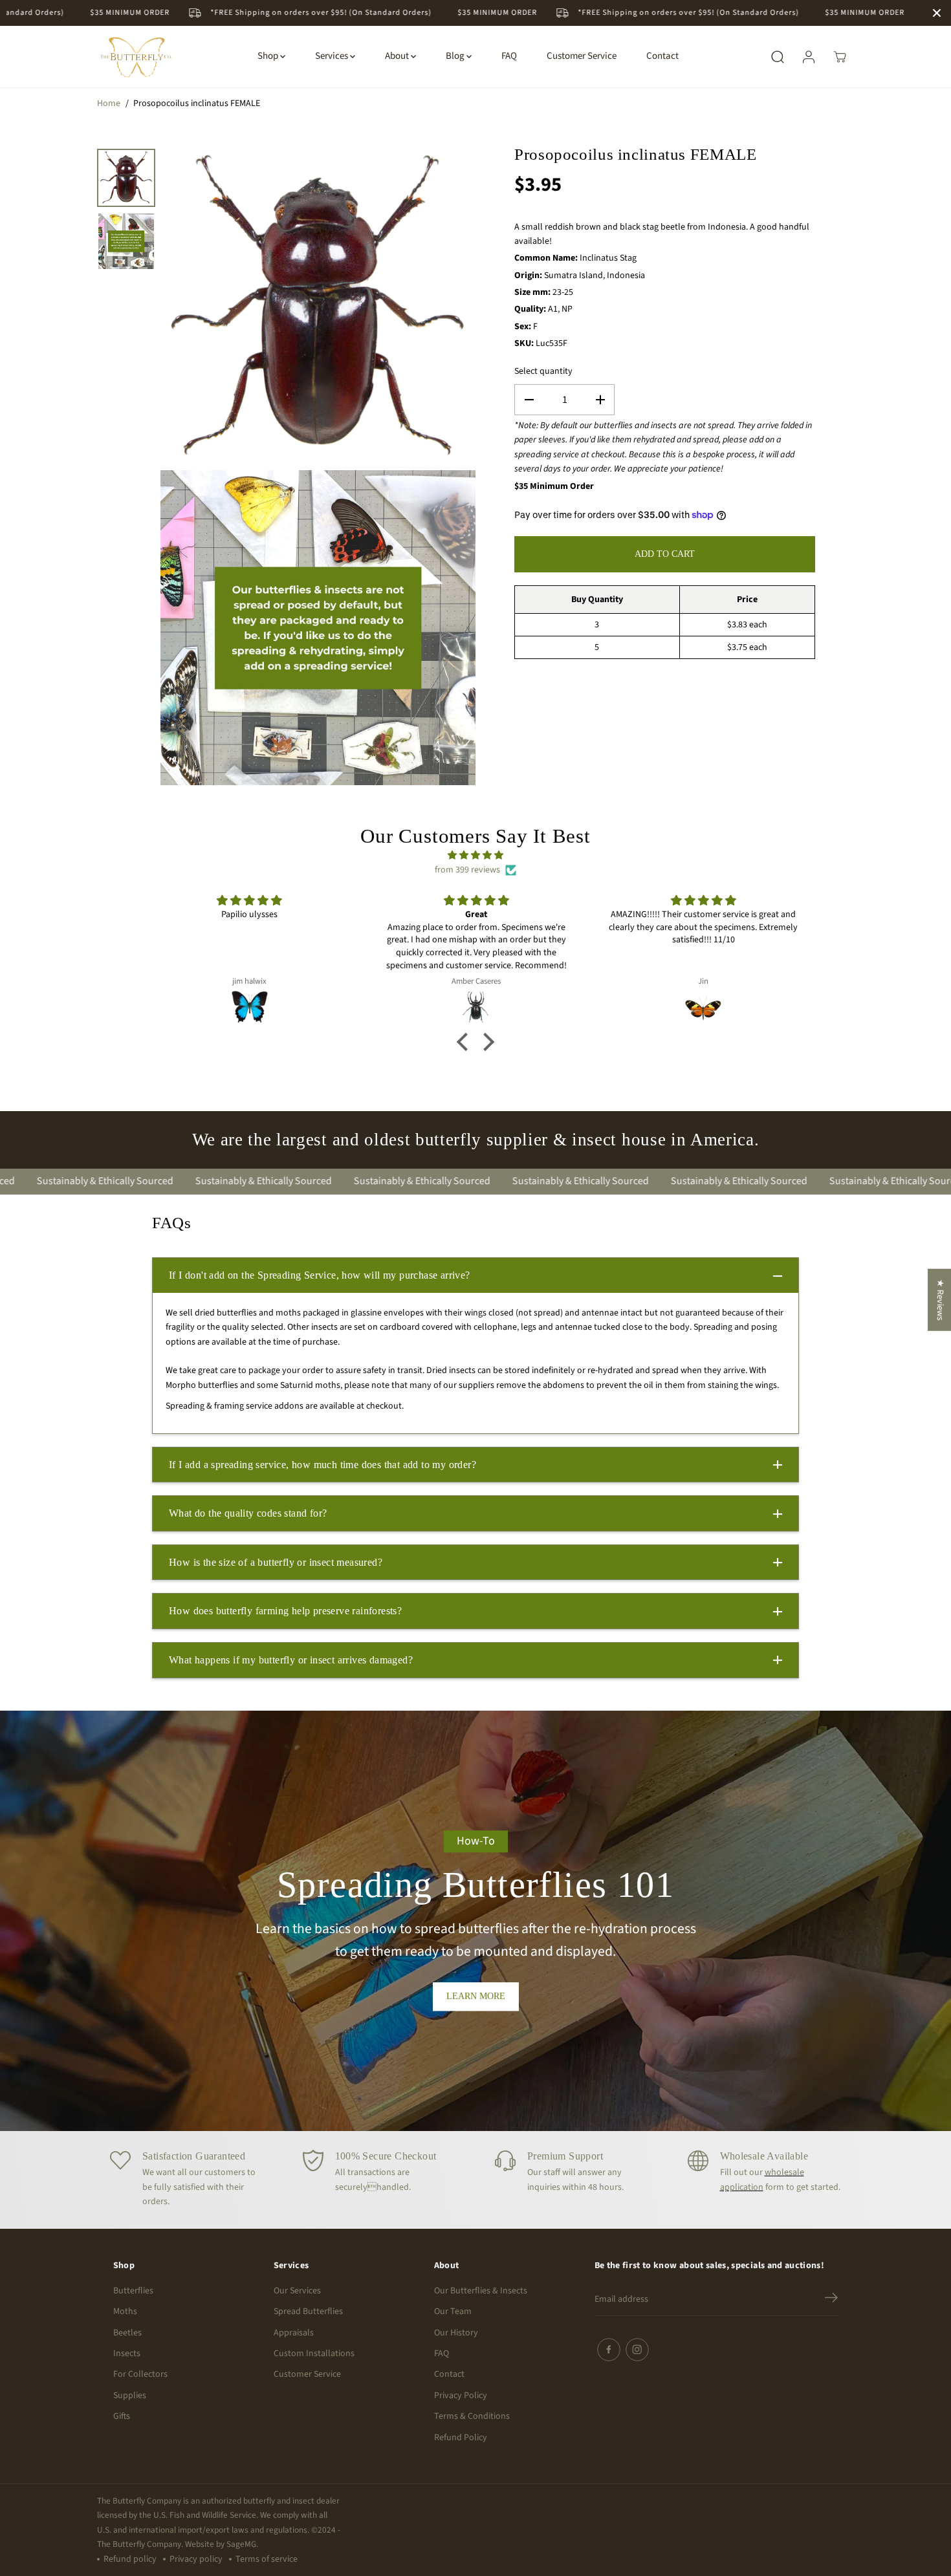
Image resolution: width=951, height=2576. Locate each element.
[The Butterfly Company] (136, 57)
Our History (456, 2333)
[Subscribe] (831, 2300)
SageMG (241, 2544)
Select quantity (543, 371)
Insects (127, 2354)
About (398, 57)
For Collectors (140, 2374)
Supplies (130, 2396)
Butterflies (133, 2291)
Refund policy (130, 2559)
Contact (662, 57)
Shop (269, 57)
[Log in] (809, 57)
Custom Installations (314, 2354)
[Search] (778, 57)
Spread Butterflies (308, 2311)
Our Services (297, 2291)
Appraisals (294, 2333)
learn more (476, 1996)
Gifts (122, 2416)
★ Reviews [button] (940, 1299)
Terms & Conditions (472, 2416)
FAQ (509, 57)
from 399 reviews (467, 870)
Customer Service (582, 57)
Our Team (453, 2311)
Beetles (127, 2333)
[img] (476, 855)
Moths (125, 2311)
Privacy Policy (461, 2396)
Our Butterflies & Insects (481, 2291)
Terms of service (267, 2559)
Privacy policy (196, 2559)
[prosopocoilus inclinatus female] (318, 306)
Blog (456, 57)
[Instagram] (637, 2350)
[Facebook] (609, 2350)
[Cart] (840, 57)
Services (333, 57)
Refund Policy (461, 2438)
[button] (466, 1042)
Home (109, 103)
